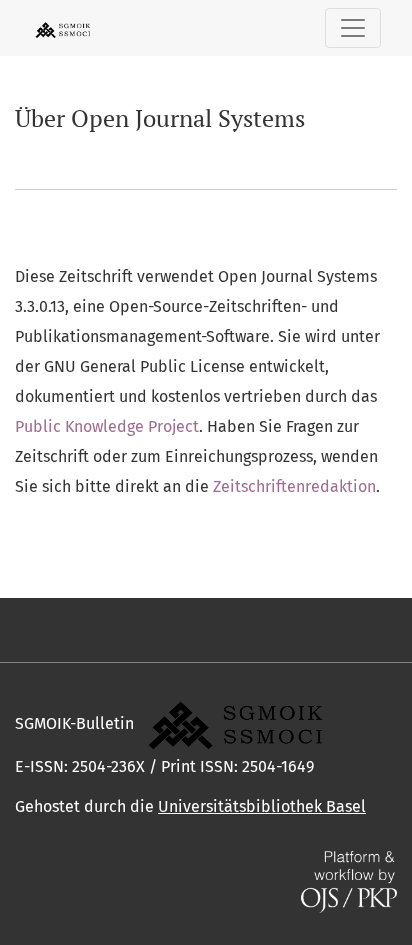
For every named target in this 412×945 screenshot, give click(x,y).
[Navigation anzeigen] (353, 28)
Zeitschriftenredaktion (294, 486)
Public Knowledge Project (107, 426)
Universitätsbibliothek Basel (262, 806)
